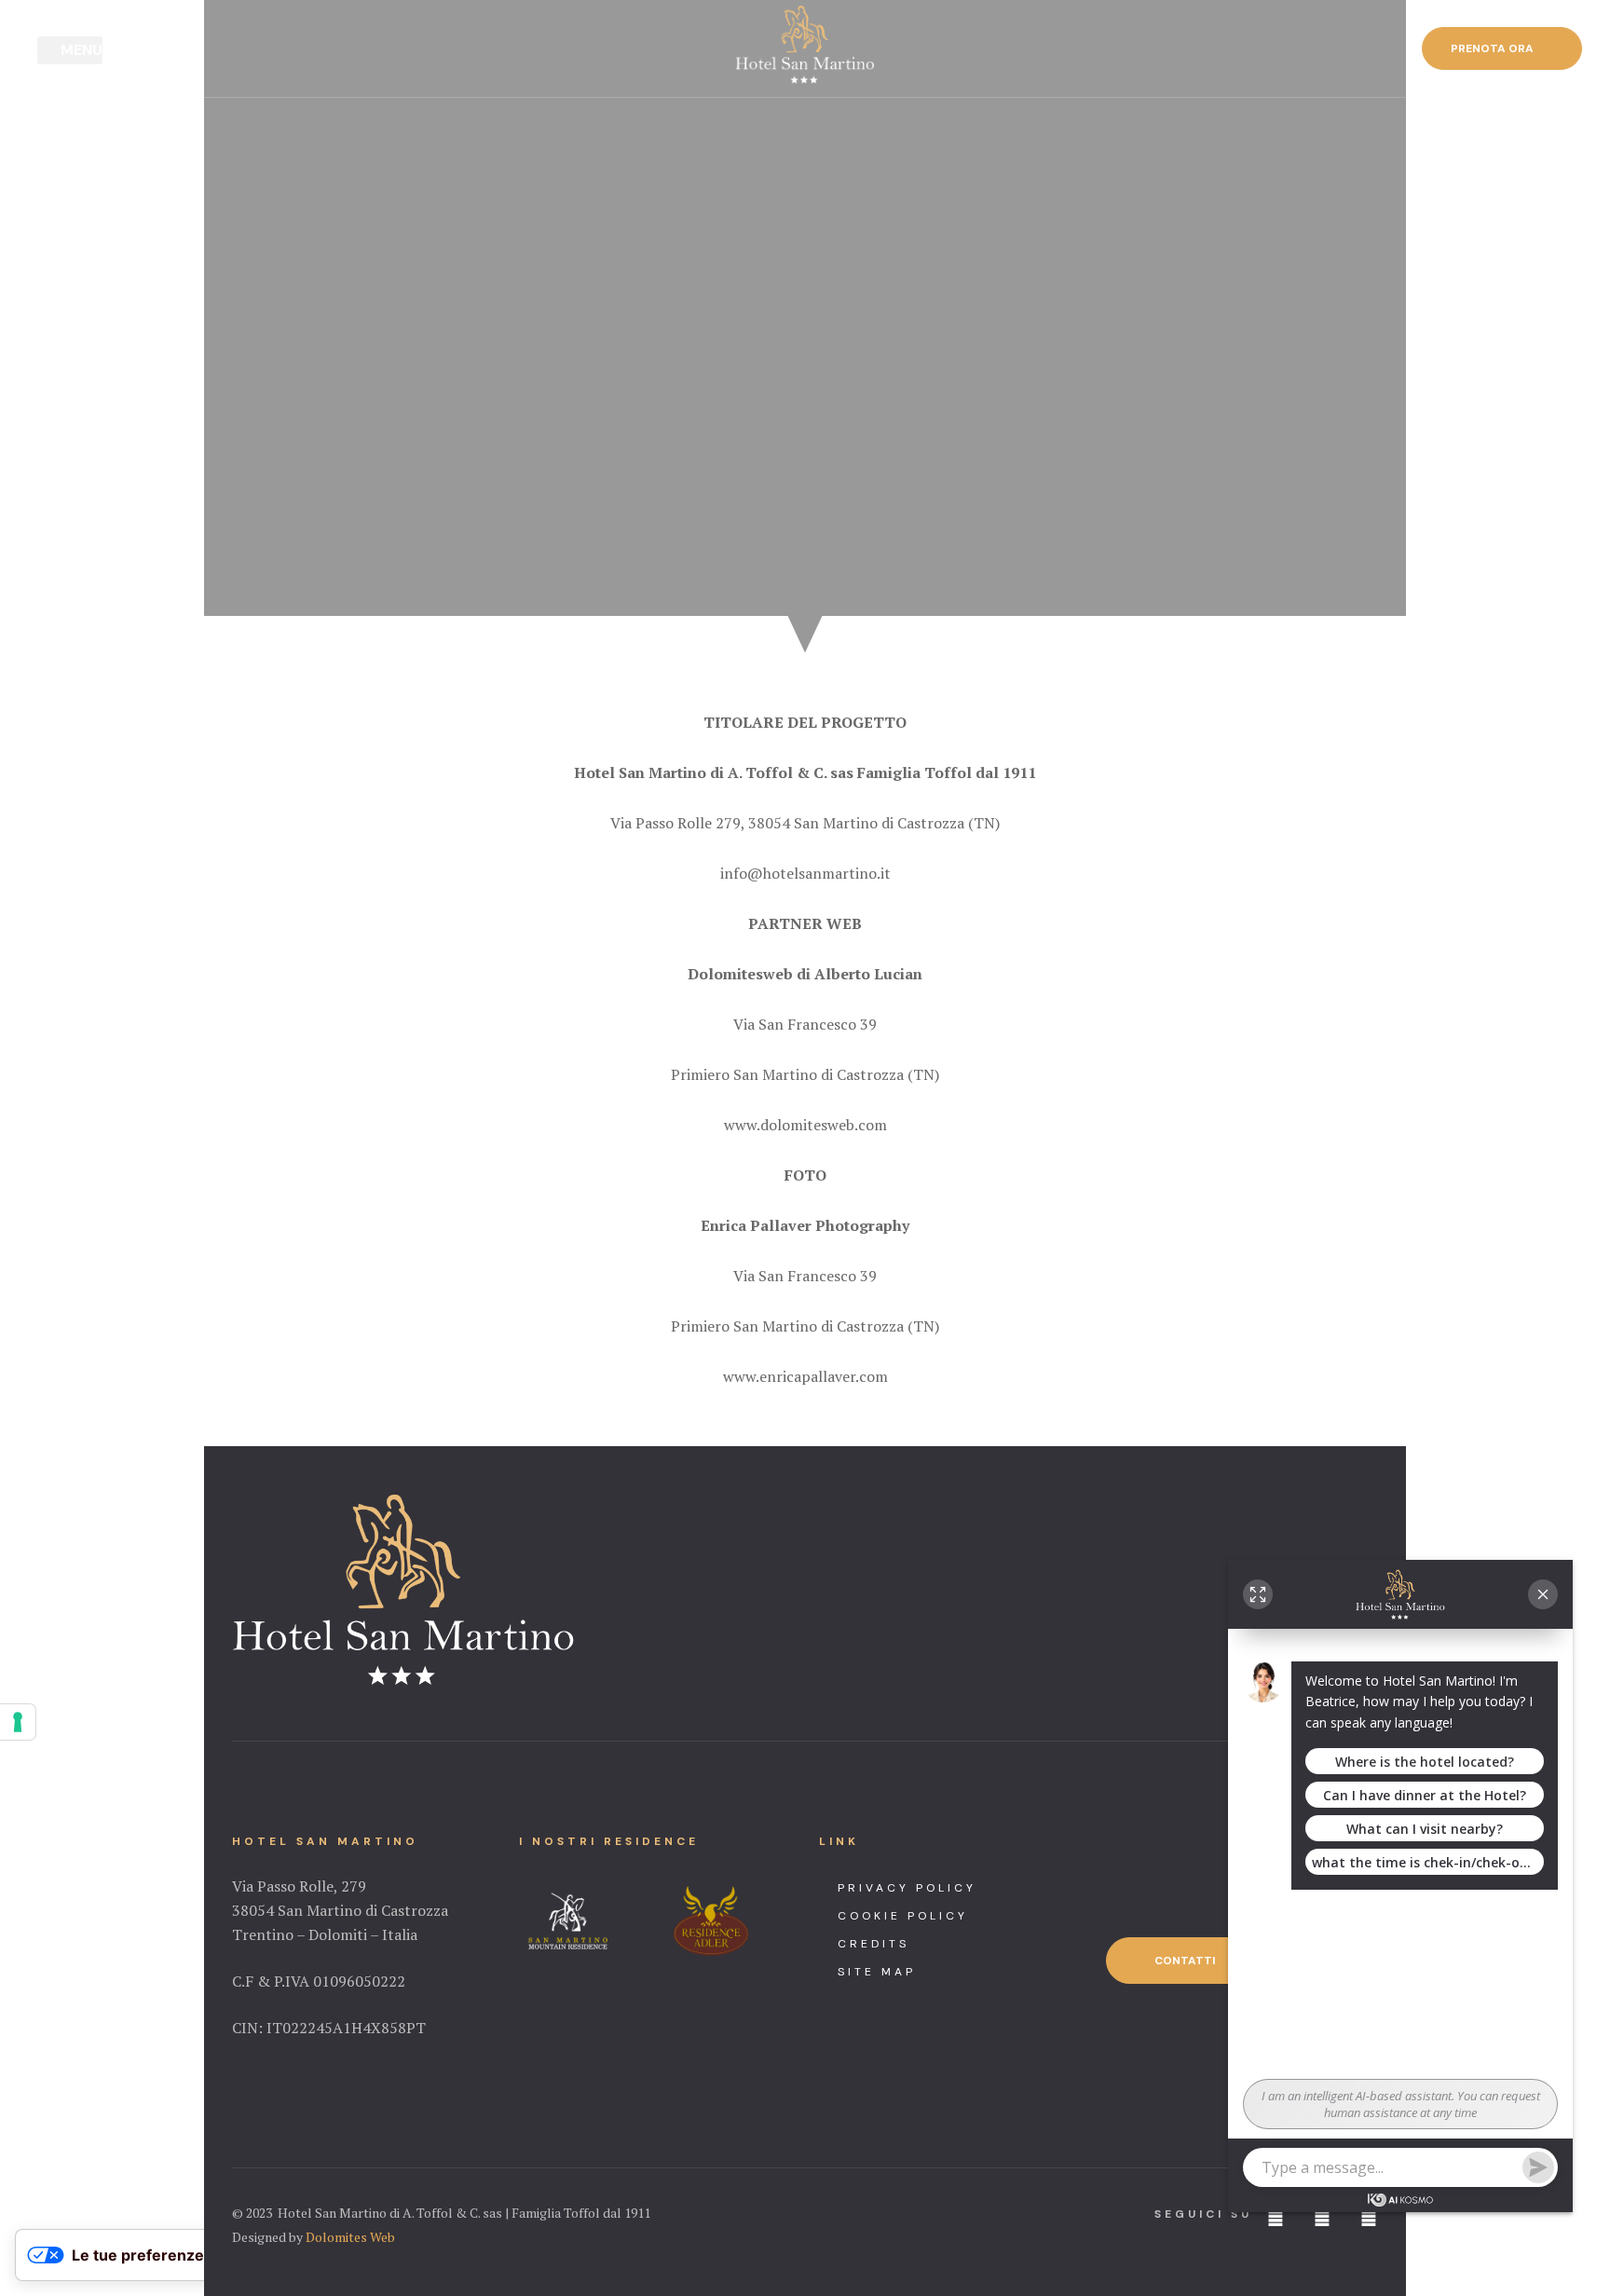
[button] (1502, 48)
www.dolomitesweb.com (805, 1125)
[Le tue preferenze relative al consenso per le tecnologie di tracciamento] (18, 1722)
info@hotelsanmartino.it (805, 873)
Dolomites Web (350, 2237)
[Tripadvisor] (1369, 2216)
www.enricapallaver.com (805, 1376)
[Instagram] (1322, 2216)
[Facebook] (1276, 2216)
